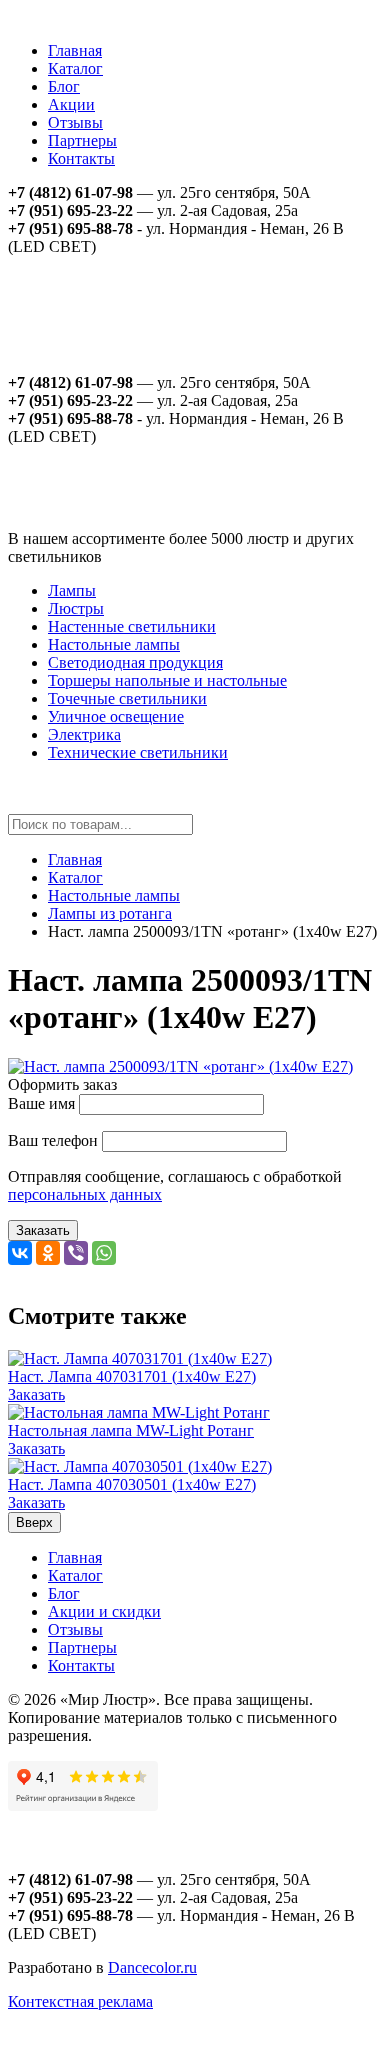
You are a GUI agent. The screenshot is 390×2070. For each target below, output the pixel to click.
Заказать (43, 1230)
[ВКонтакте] (20, 1253)
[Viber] (76, 1253)
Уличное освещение (116, 716)
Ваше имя (41, 1103)
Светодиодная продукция (135, 662)
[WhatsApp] (104, 1253)
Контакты (81, 158)
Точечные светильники (127, 698)
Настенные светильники (132, 626)
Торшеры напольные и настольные (167, 680)
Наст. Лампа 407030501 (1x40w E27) (132, 1484)
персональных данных (85, 1194)
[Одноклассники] (48, 1253)
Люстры (76, 608)
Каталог (75, 68)
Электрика (84, 734)
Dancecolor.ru (152, 1967)
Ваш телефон (53, 1140)
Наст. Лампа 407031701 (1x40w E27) (132, 1376)
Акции (71, 104)
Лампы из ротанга (110, 913)
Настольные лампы (114, 644)
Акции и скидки (104, 1611)
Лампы (72, 590)
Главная (75, 50)
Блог (64, 86)
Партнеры (82, 140)
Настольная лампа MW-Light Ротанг (131, 1430)
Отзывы (75, 122)
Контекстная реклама (80, 2001)
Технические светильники (138, 752)
